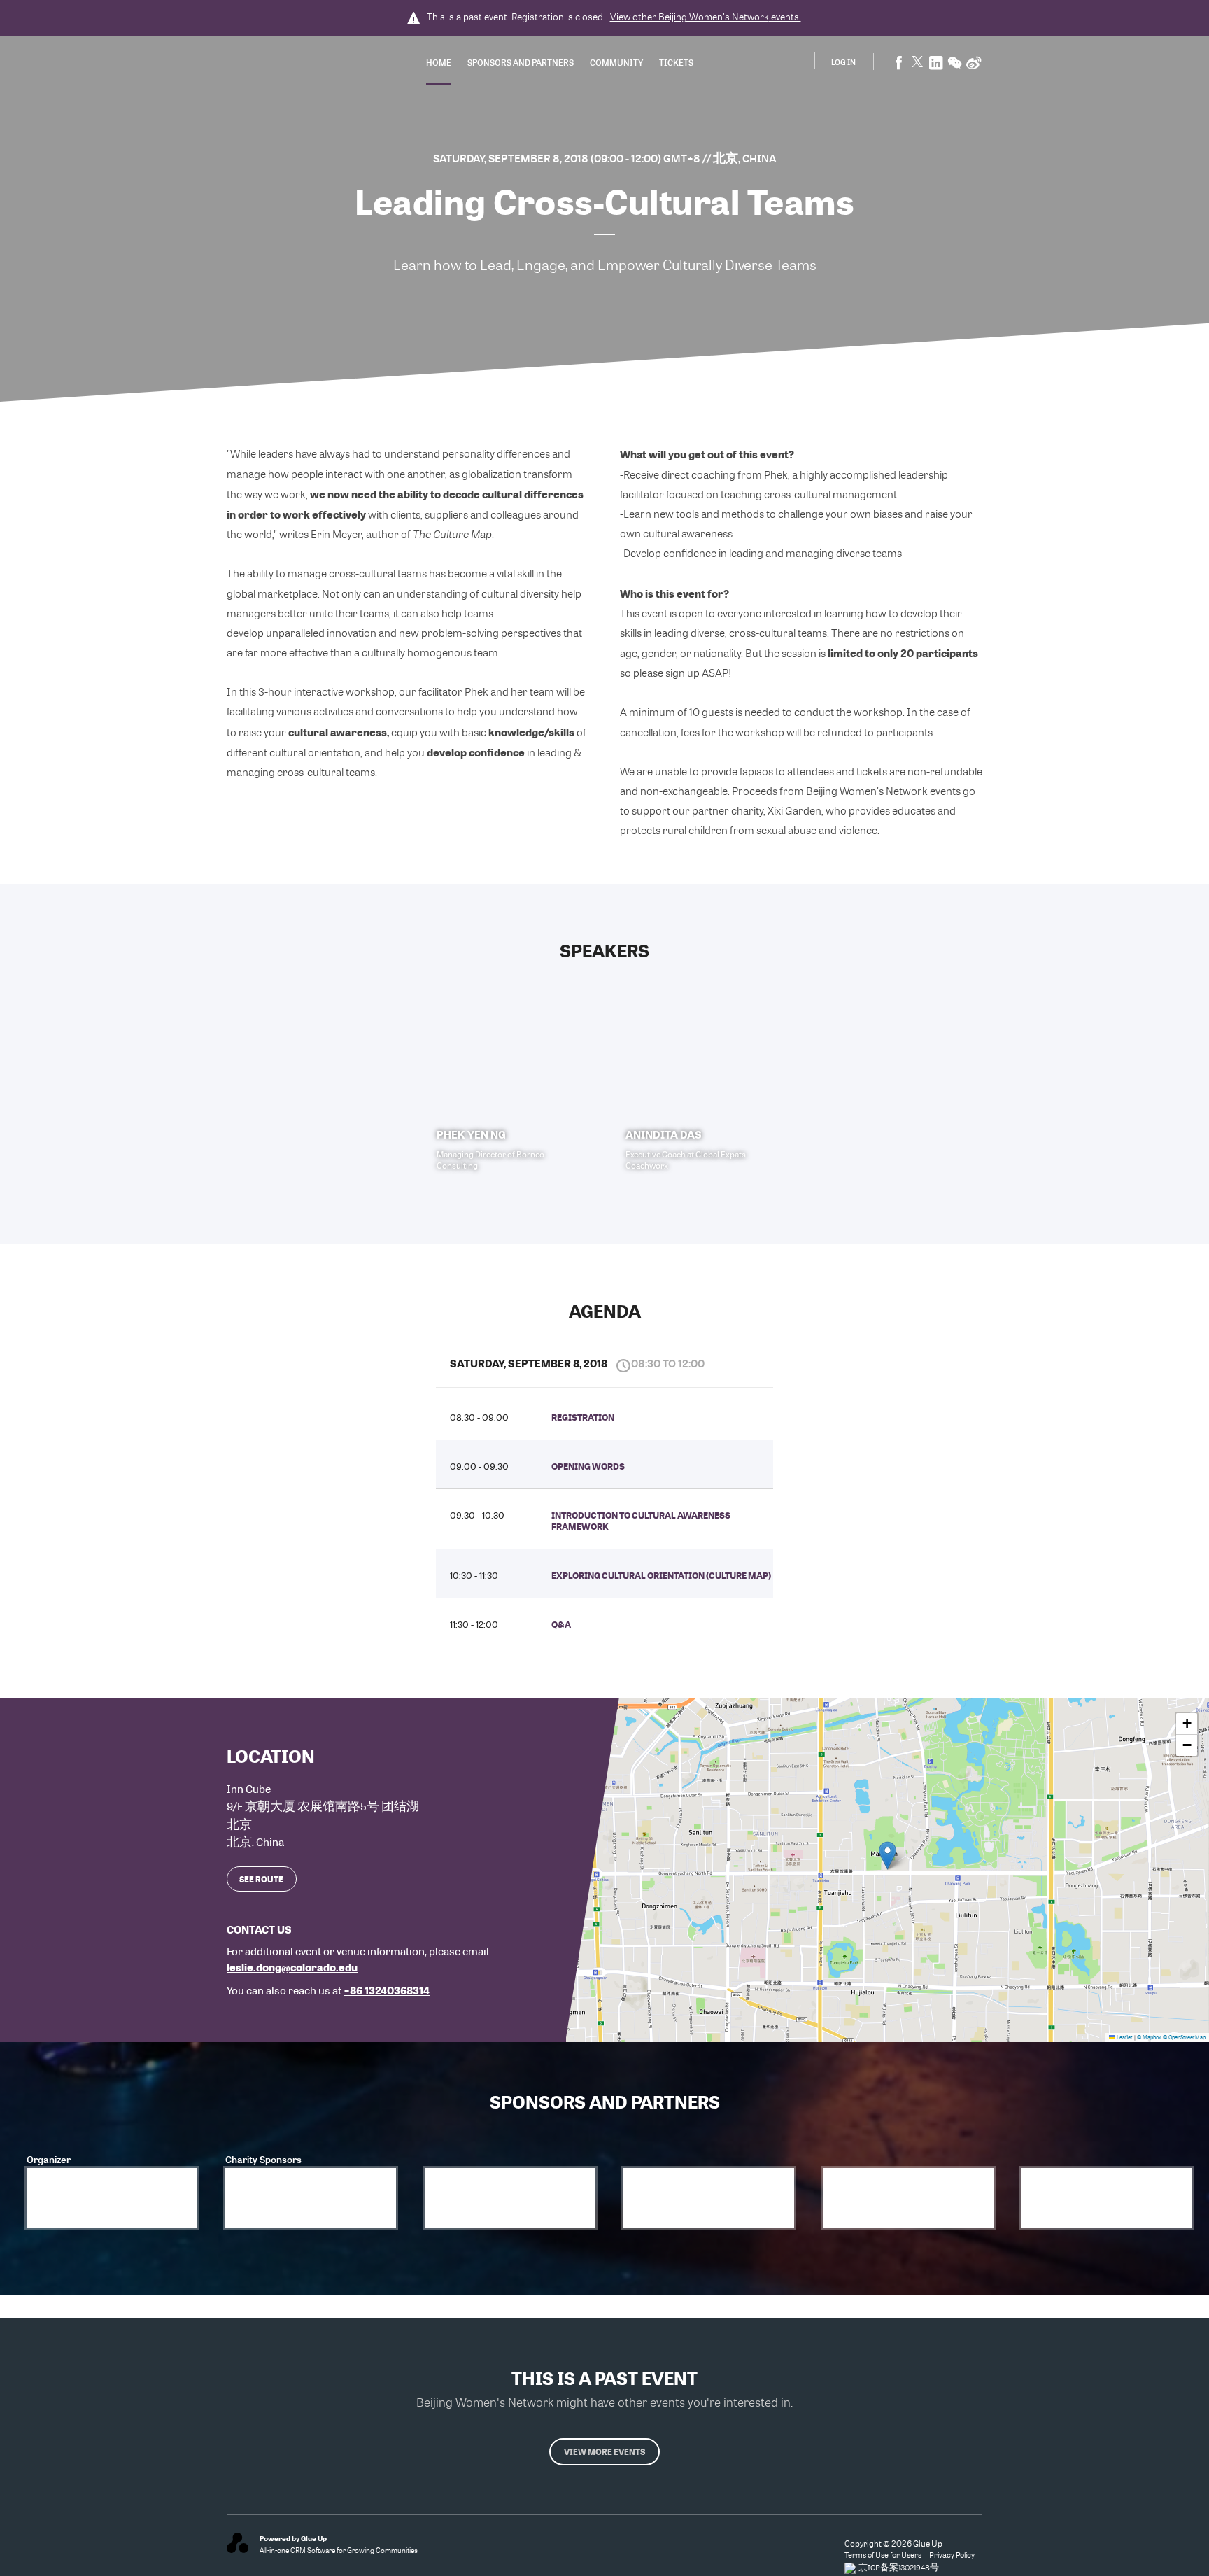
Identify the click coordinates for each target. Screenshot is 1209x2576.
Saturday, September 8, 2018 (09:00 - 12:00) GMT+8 (568, 158)
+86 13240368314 (387, 1990)
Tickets (676, 62)
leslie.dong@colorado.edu (292, 1967)
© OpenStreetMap (1184, 2037)
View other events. (706, 17)
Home (439, 62)
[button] (888, 1856)
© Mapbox (1149, 2037)
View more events (604, 2451)
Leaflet (1124, 2037)
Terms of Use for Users (883, 2555)
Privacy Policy (952, 2555)
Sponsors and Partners (521, 62)
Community (616, 62)
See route (261, 1879)
